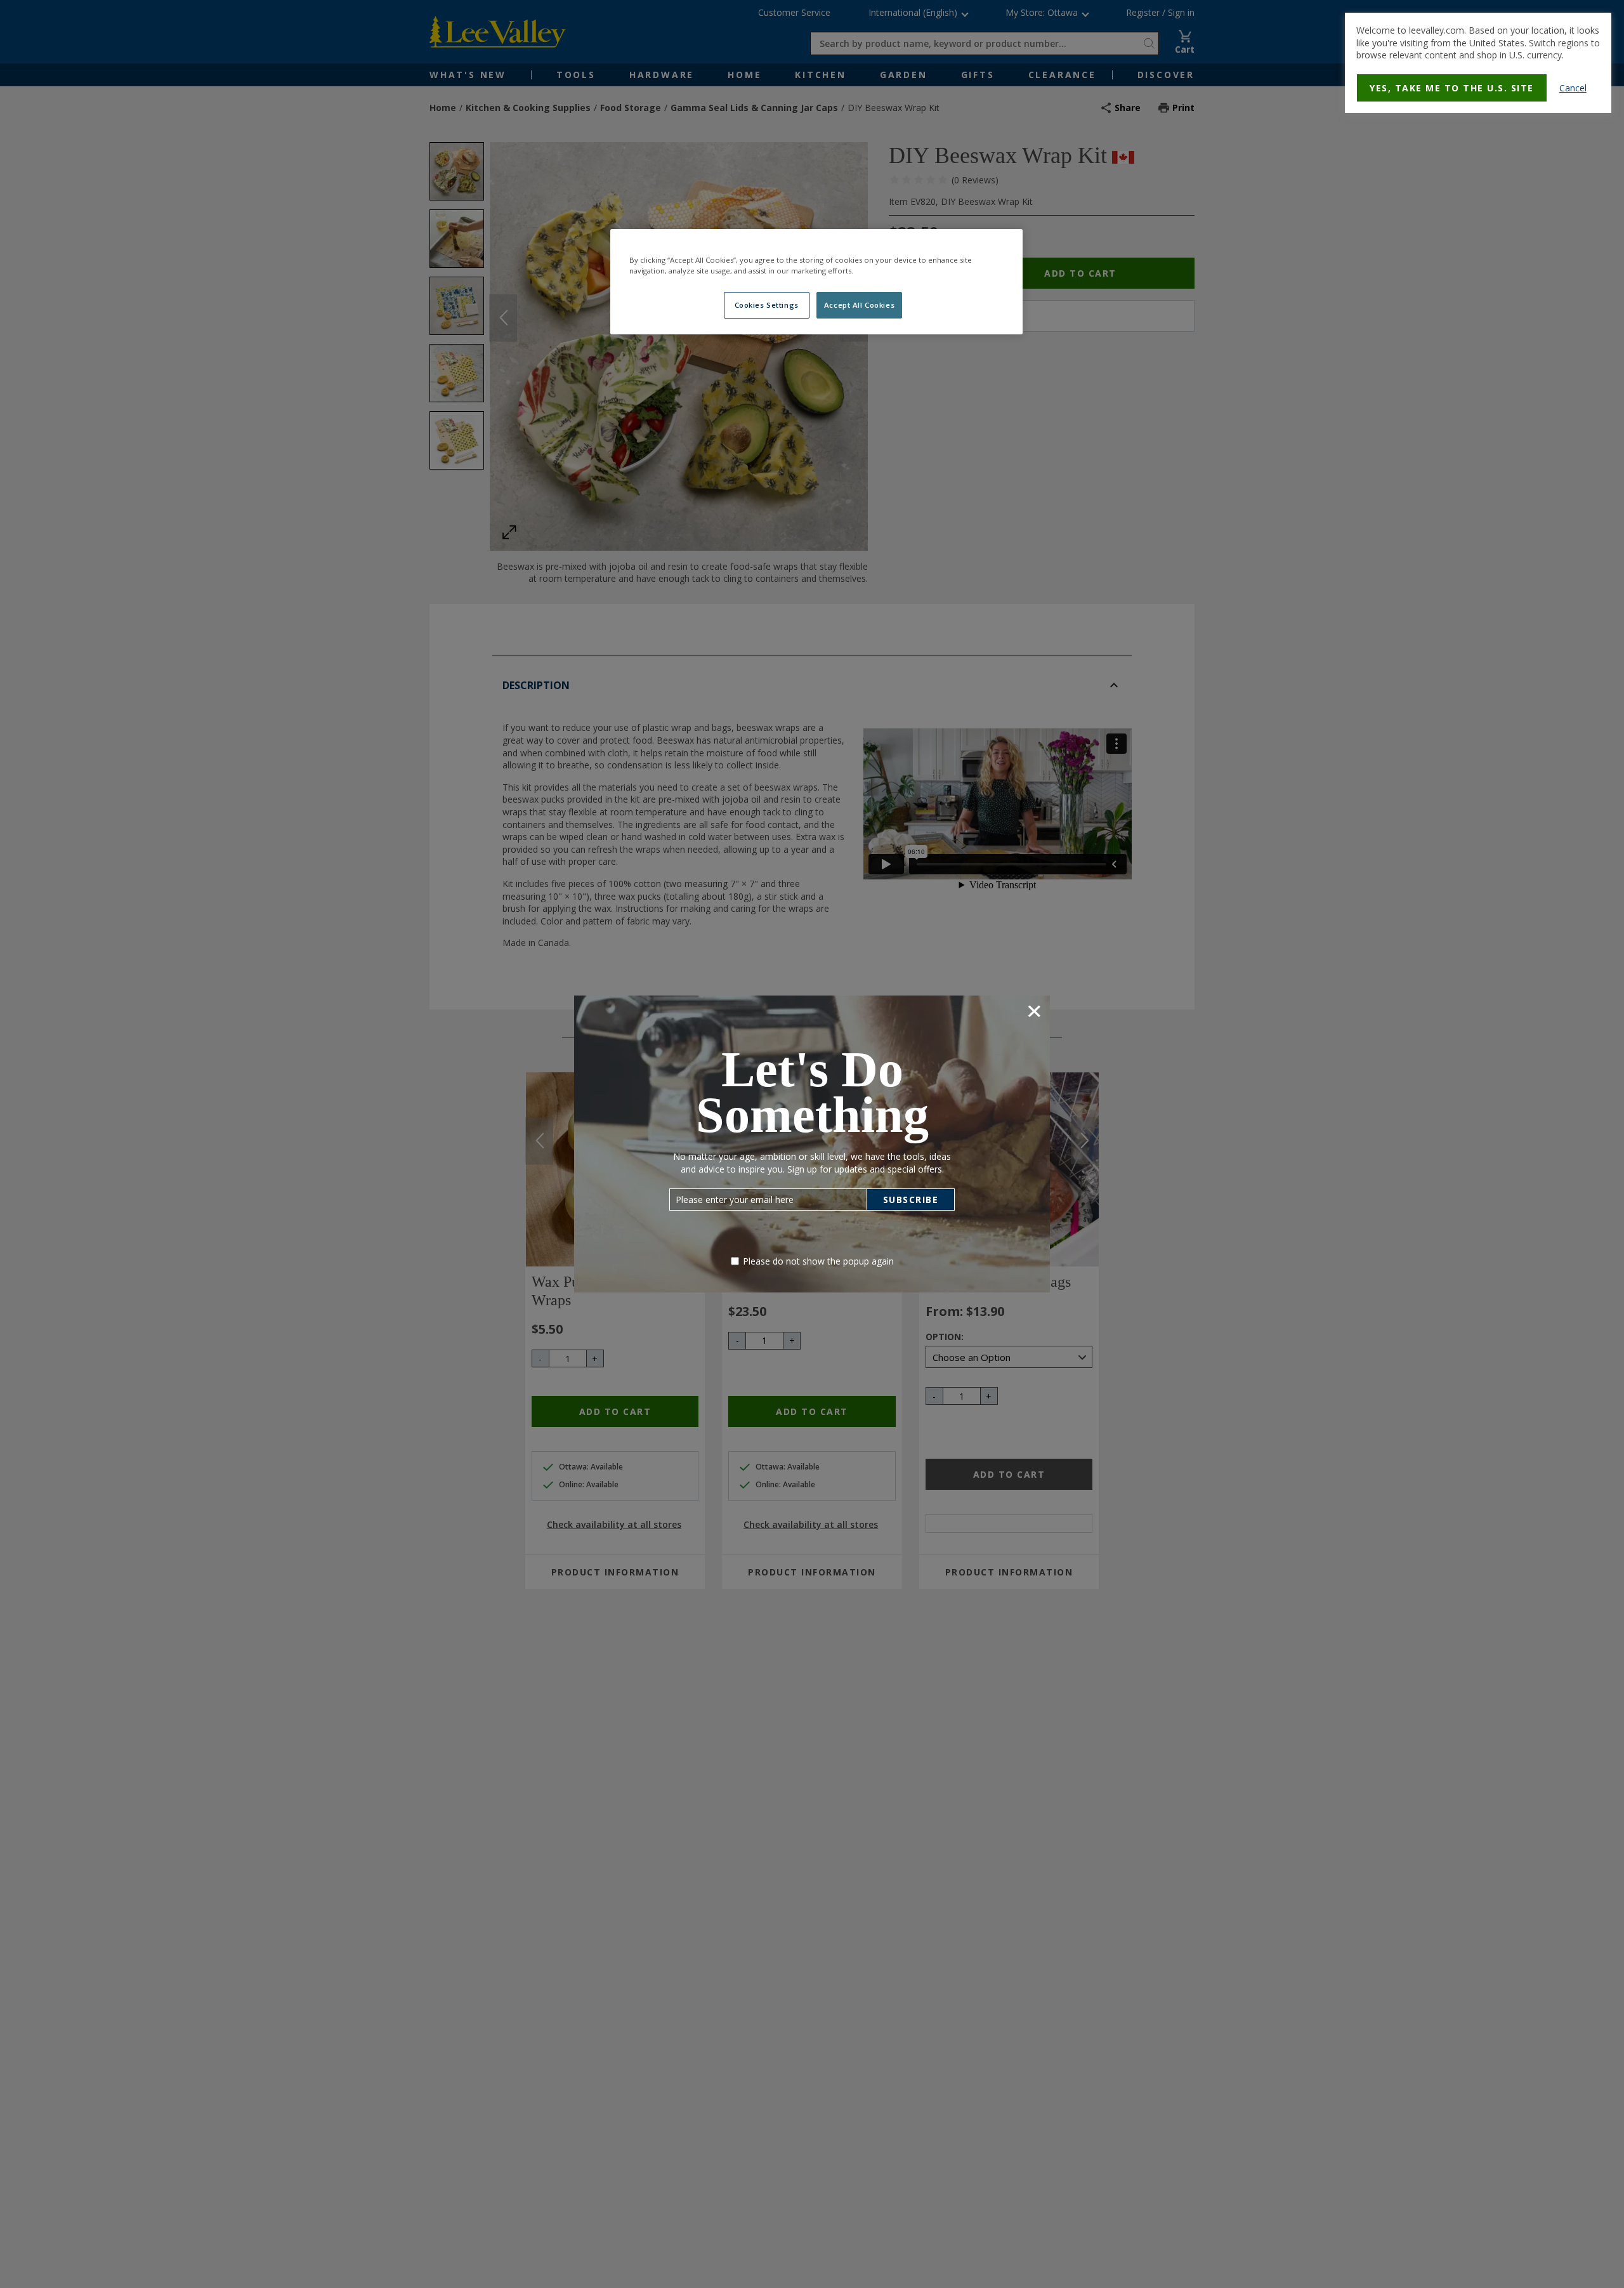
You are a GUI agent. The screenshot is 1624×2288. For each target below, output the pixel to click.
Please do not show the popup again (818, 1261)
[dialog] (1478, 63)
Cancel (1573, 88)
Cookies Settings (767, 305)
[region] (816, 282)
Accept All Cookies (859, 305)
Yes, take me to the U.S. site (1452, 88)
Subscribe (911, 1200)
